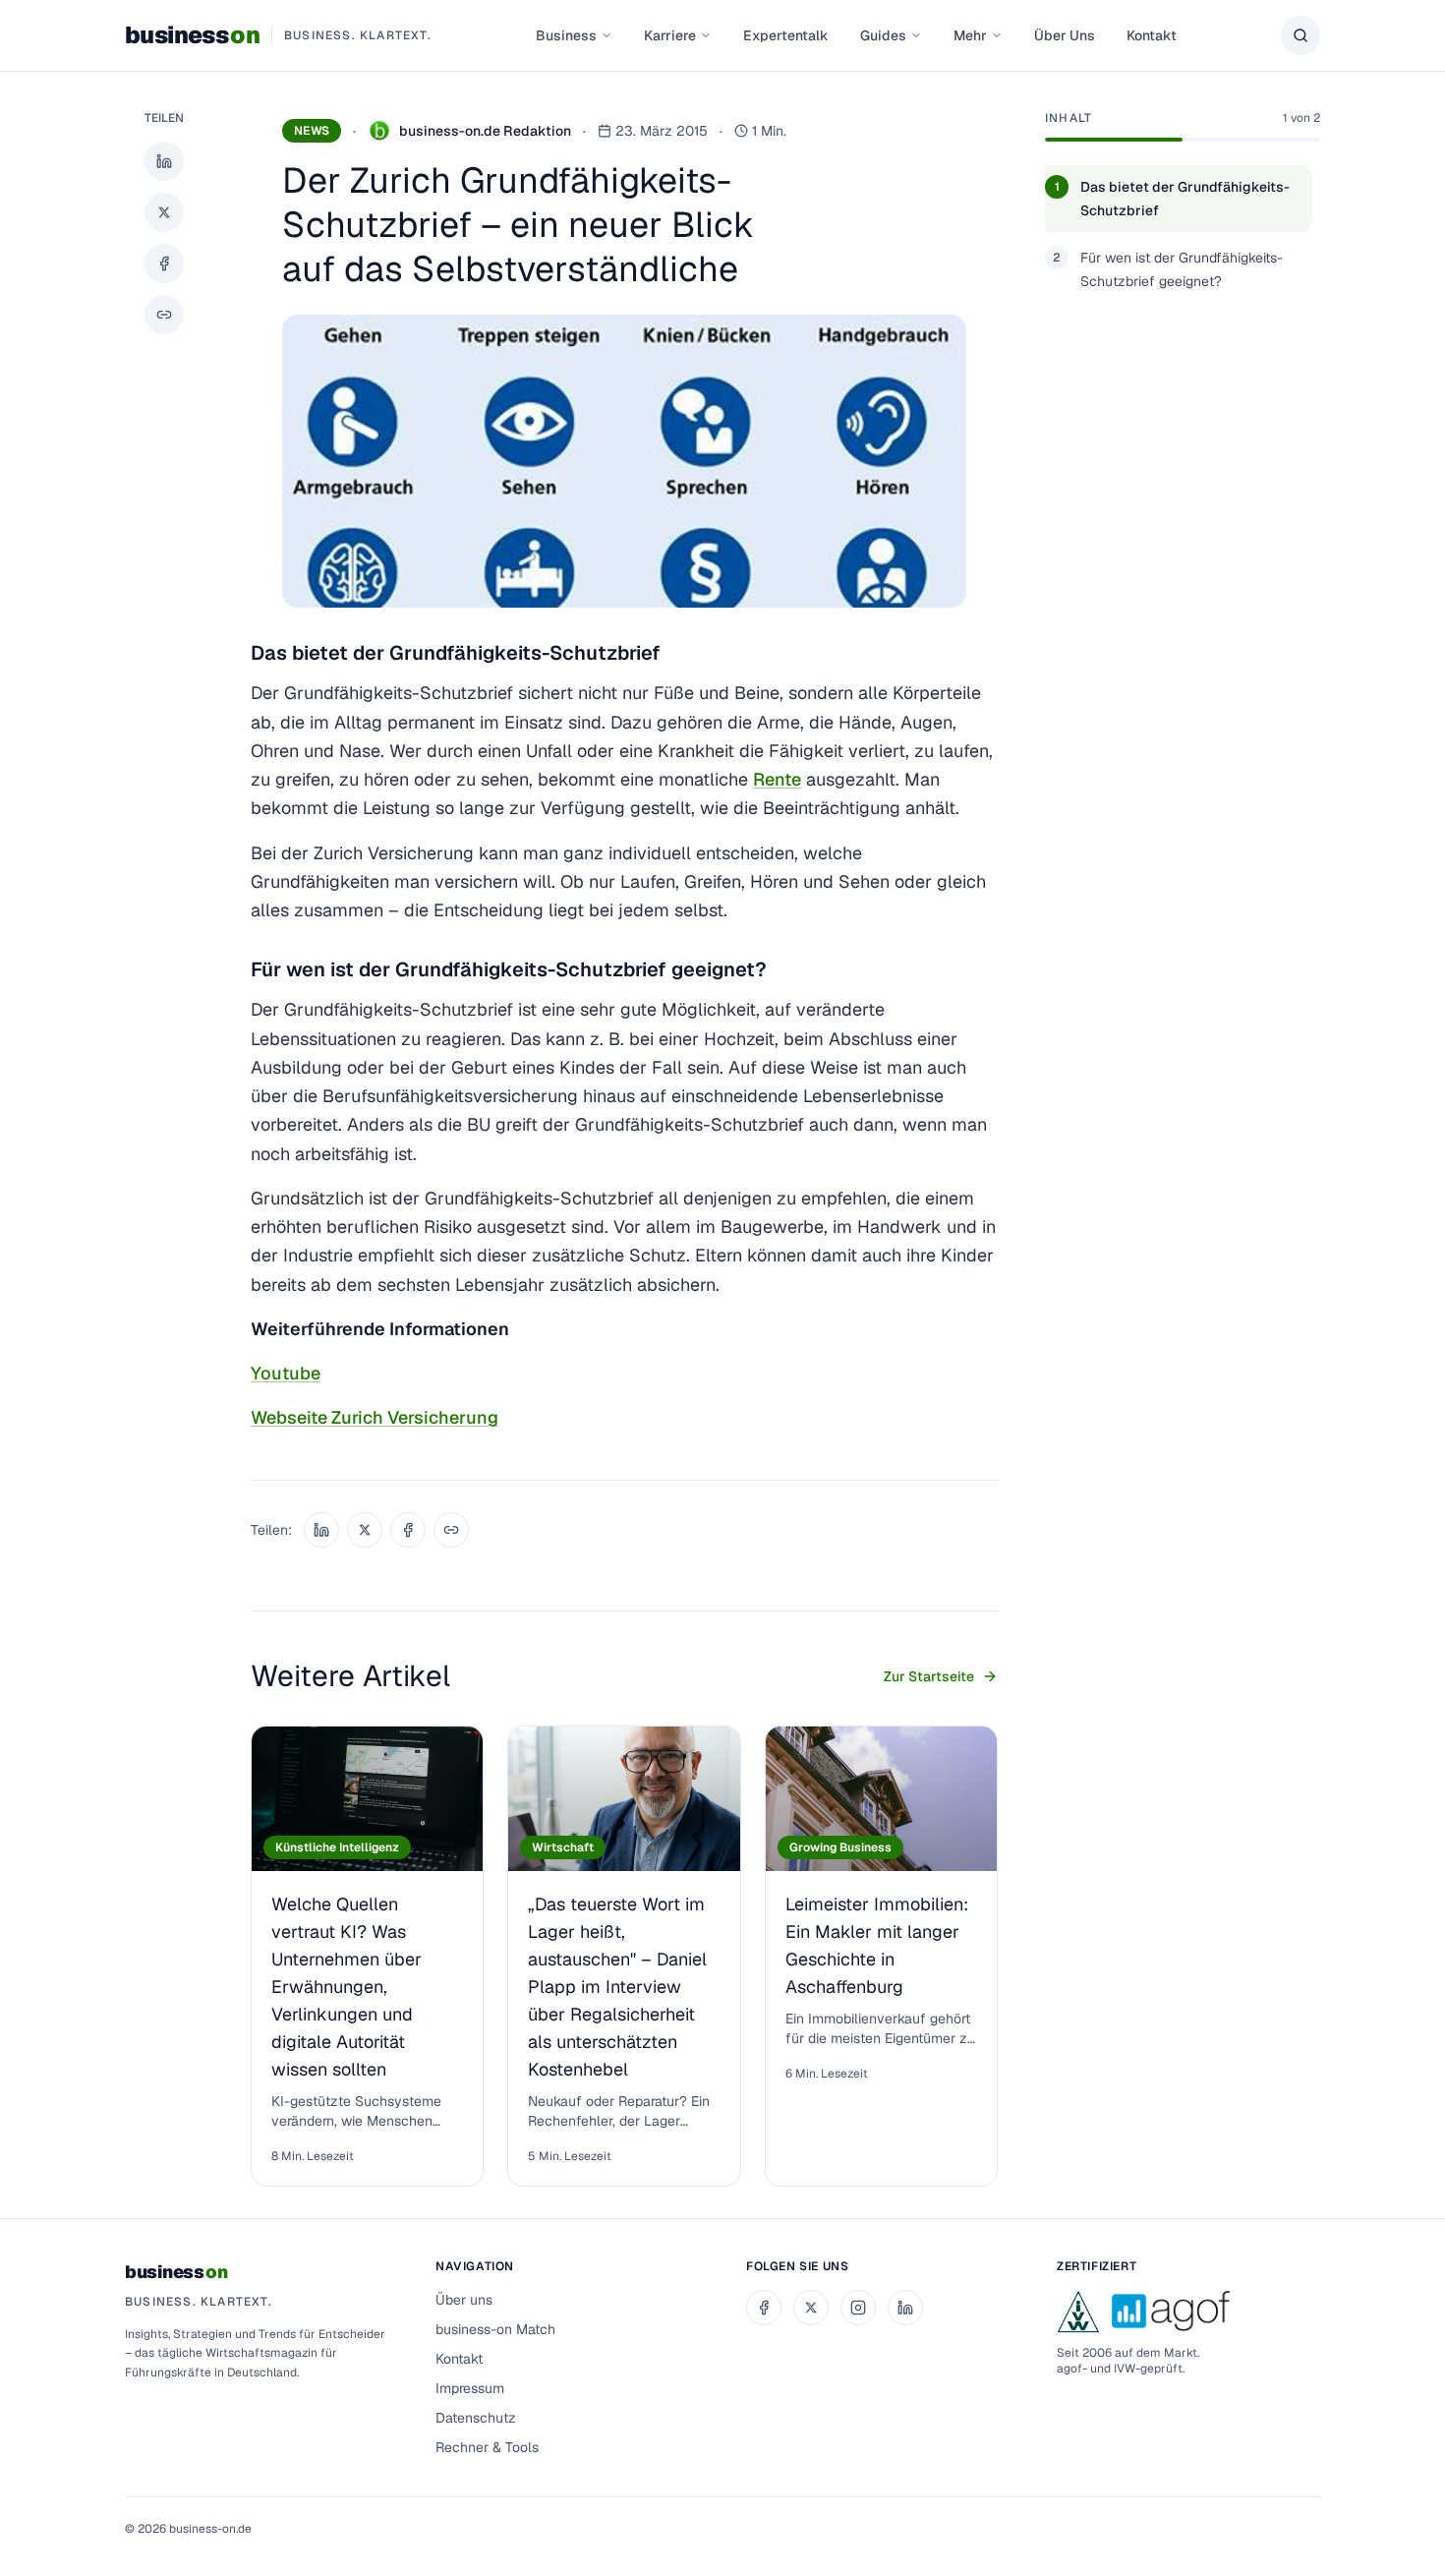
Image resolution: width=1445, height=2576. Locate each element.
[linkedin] (905, 2308)
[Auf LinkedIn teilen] (164, 161)
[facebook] (764, 2308)
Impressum (470, 2388)
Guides (883, 35)
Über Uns (1065, 35)
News (312, 131)
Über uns (464, 2300)
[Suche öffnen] (1300, 35)
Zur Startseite (929, 1676)
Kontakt (1152, 35)
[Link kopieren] (164, 315)
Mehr (970, 35)
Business (566, 35)
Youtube (286, 1373)
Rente (777, 779)
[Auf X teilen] (164, 212)
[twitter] (811, 2308)
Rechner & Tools (487, 2447)
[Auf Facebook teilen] (164, 263)
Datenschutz (476, 2418)
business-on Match (495, 2329)
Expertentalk (786, 35)
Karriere (670, 35)
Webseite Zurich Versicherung (375, 1417)
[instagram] (858, 2308)
